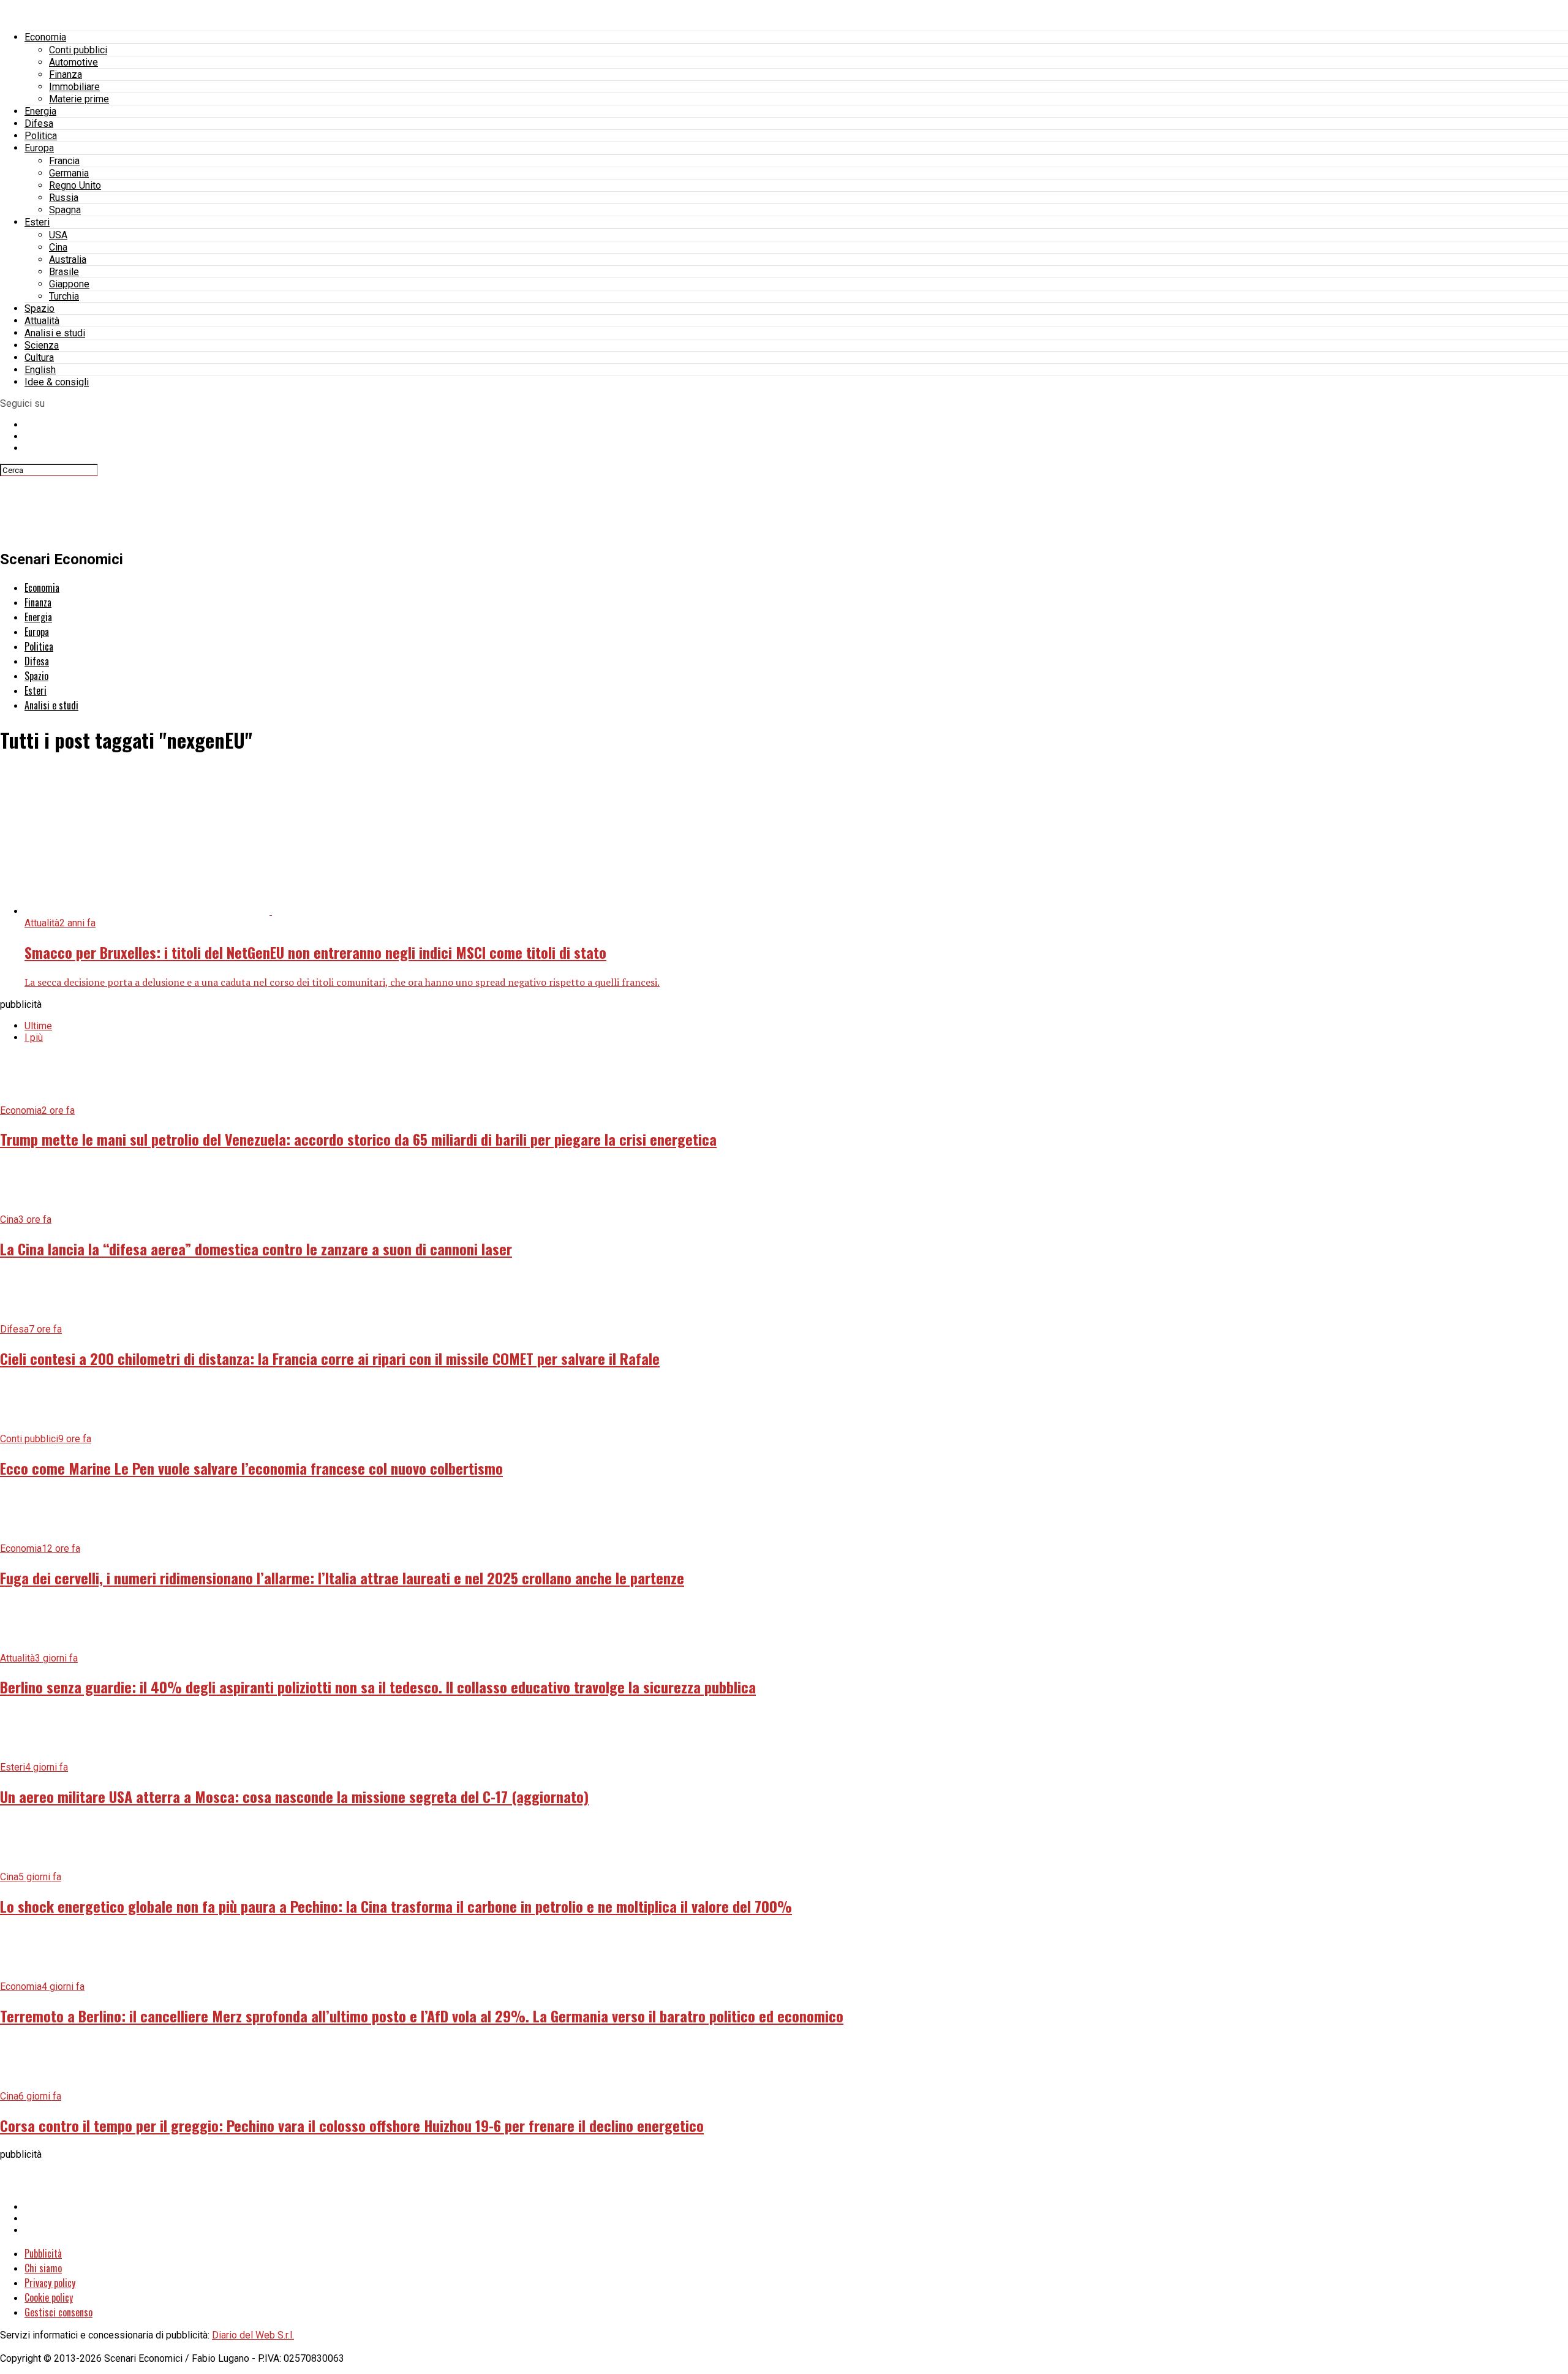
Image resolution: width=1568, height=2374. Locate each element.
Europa (39, 148)
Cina (58, 247)
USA (58, 235)
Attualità (42, 321)
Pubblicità (43, 2253)
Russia (64, 198)
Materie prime (79, 99)
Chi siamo (43, 2268)
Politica (41, 136)
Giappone (69, 284)
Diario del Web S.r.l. (253, 2335)
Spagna (65, 210)
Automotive (73, 62)
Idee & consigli (57, 382)
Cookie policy (49, 2297)
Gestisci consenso (58, 2312)
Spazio (40, 308)
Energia (40, 111)
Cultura (39, 357)
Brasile (64, 272)
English (40, 370)
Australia (68, 259)
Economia (45, 37)
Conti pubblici (78, 50)
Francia (64, 161)
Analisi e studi (55, 333)
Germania (69, 173)
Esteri (37, 222)
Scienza (42, 345)
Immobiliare (74, 87)
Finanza (66, 74)
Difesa (39, 123)
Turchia (64, 296)
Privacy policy (50, 2283)
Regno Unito (75, 185)
